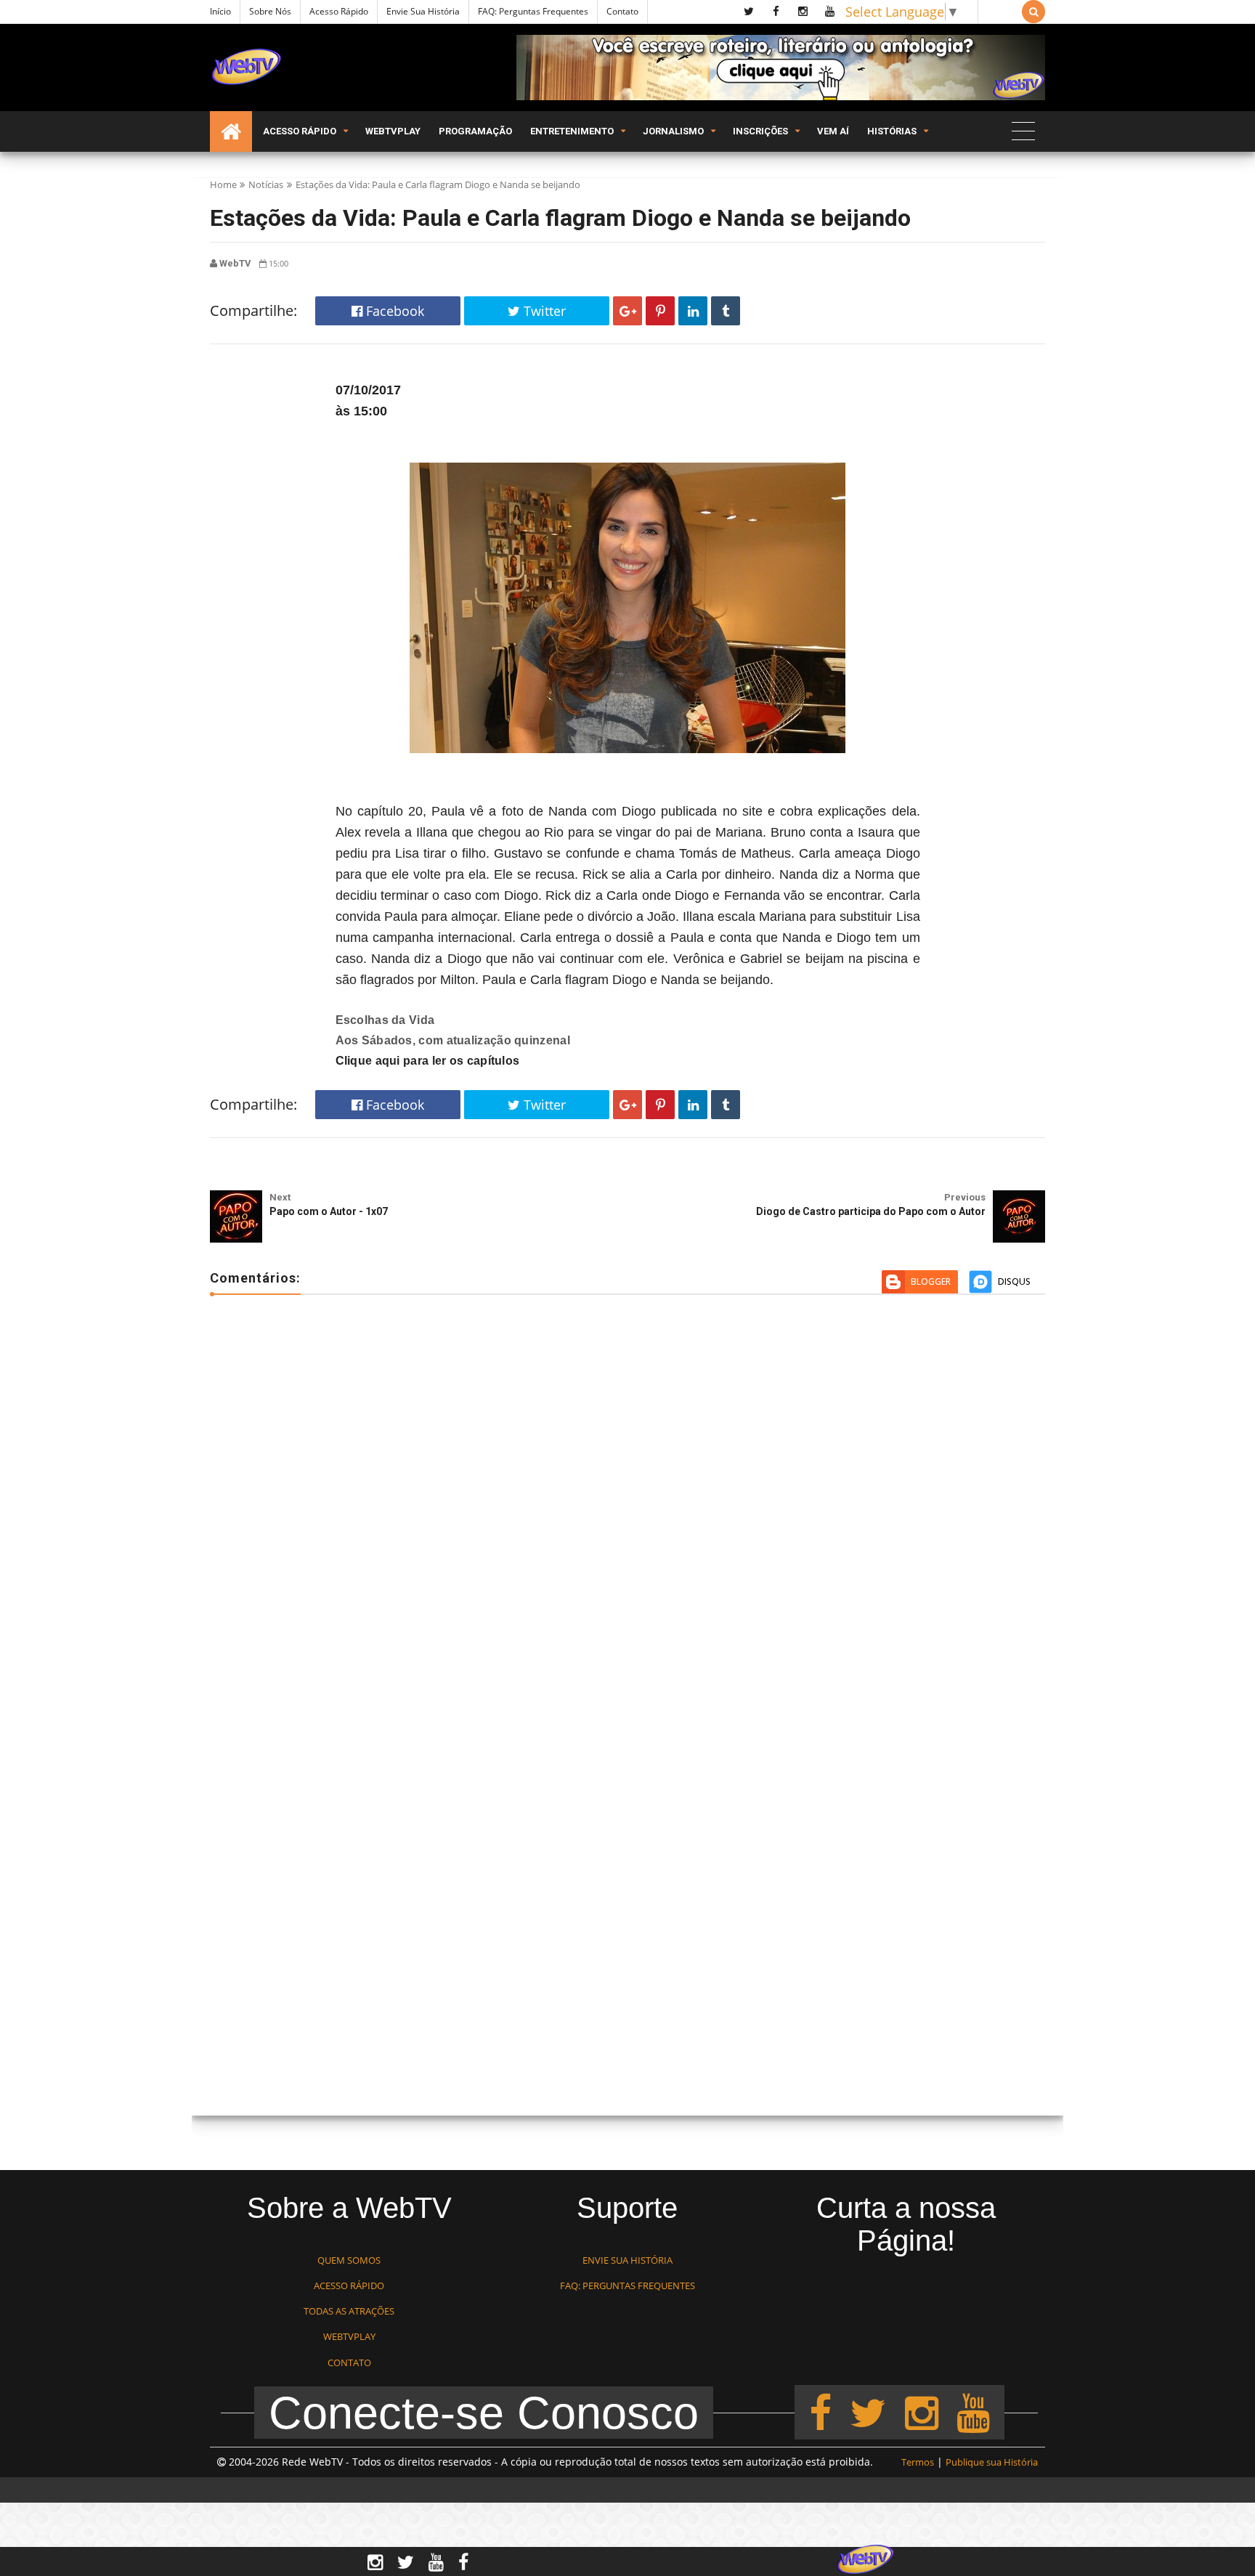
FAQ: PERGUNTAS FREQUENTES (627, 2286)
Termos (918, 2462)
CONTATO (349, 2362)
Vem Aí (833, 131)
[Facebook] (820, 2412)
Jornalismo (673, 131)
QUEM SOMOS (349, 2260)
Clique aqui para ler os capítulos (428, 1061)
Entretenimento (572, 131)
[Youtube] (973, 2412)
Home (223, 184)
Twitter (543, 311)
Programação (475, 131)
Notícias (266, 184)
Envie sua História (423, 11)
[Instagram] (922, 2412)
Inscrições (760, 131)
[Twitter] (868, 2412)
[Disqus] (627, 1516)
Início (220, 11)
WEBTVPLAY (349, 2336)
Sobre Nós (270, 11)
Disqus (1014, 1281)
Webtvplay (393, 131)
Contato (622, 11)
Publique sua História (992, 2462)
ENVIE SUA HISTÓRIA (627, 2260)
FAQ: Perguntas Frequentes (533, 11)
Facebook (393, 311)
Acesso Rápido (339, 11)
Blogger (931, 1281)
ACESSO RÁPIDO (349, 2286)
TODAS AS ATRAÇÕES (349, 2311)
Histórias (892, 131)
